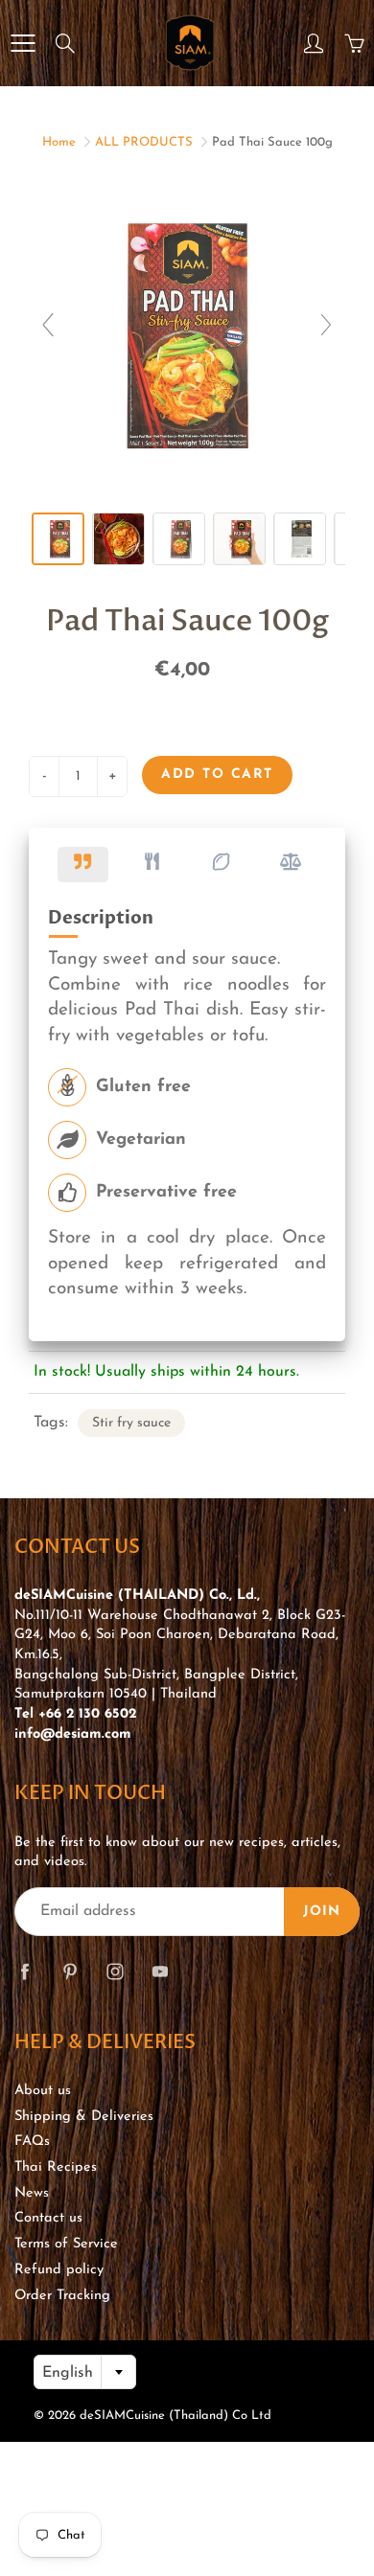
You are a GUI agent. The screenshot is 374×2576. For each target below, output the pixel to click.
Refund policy (59, 2270)
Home (59, 142)
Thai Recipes (56, 2167)
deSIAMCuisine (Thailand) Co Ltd (175, 2416)
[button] (83, 865)
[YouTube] (160, 1972)
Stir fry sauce (131, 1423)
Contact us (48, 2218)
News (32, 2193)
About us (43, 2091)
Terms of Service (66, 2244)
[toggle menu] (23, 43)
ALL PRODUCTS (144, 142)
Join (322, 1912)
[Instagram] (115, 1972)
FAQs (32, 2142)
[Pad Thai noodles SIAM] (118, 539)
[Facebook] (24, 1972)
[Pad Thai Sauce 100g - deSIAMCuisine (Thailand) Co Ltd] (58, 539)
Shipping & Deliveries (84, 2117)
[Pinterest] (70, 1972)
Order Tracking (62, 2296)
